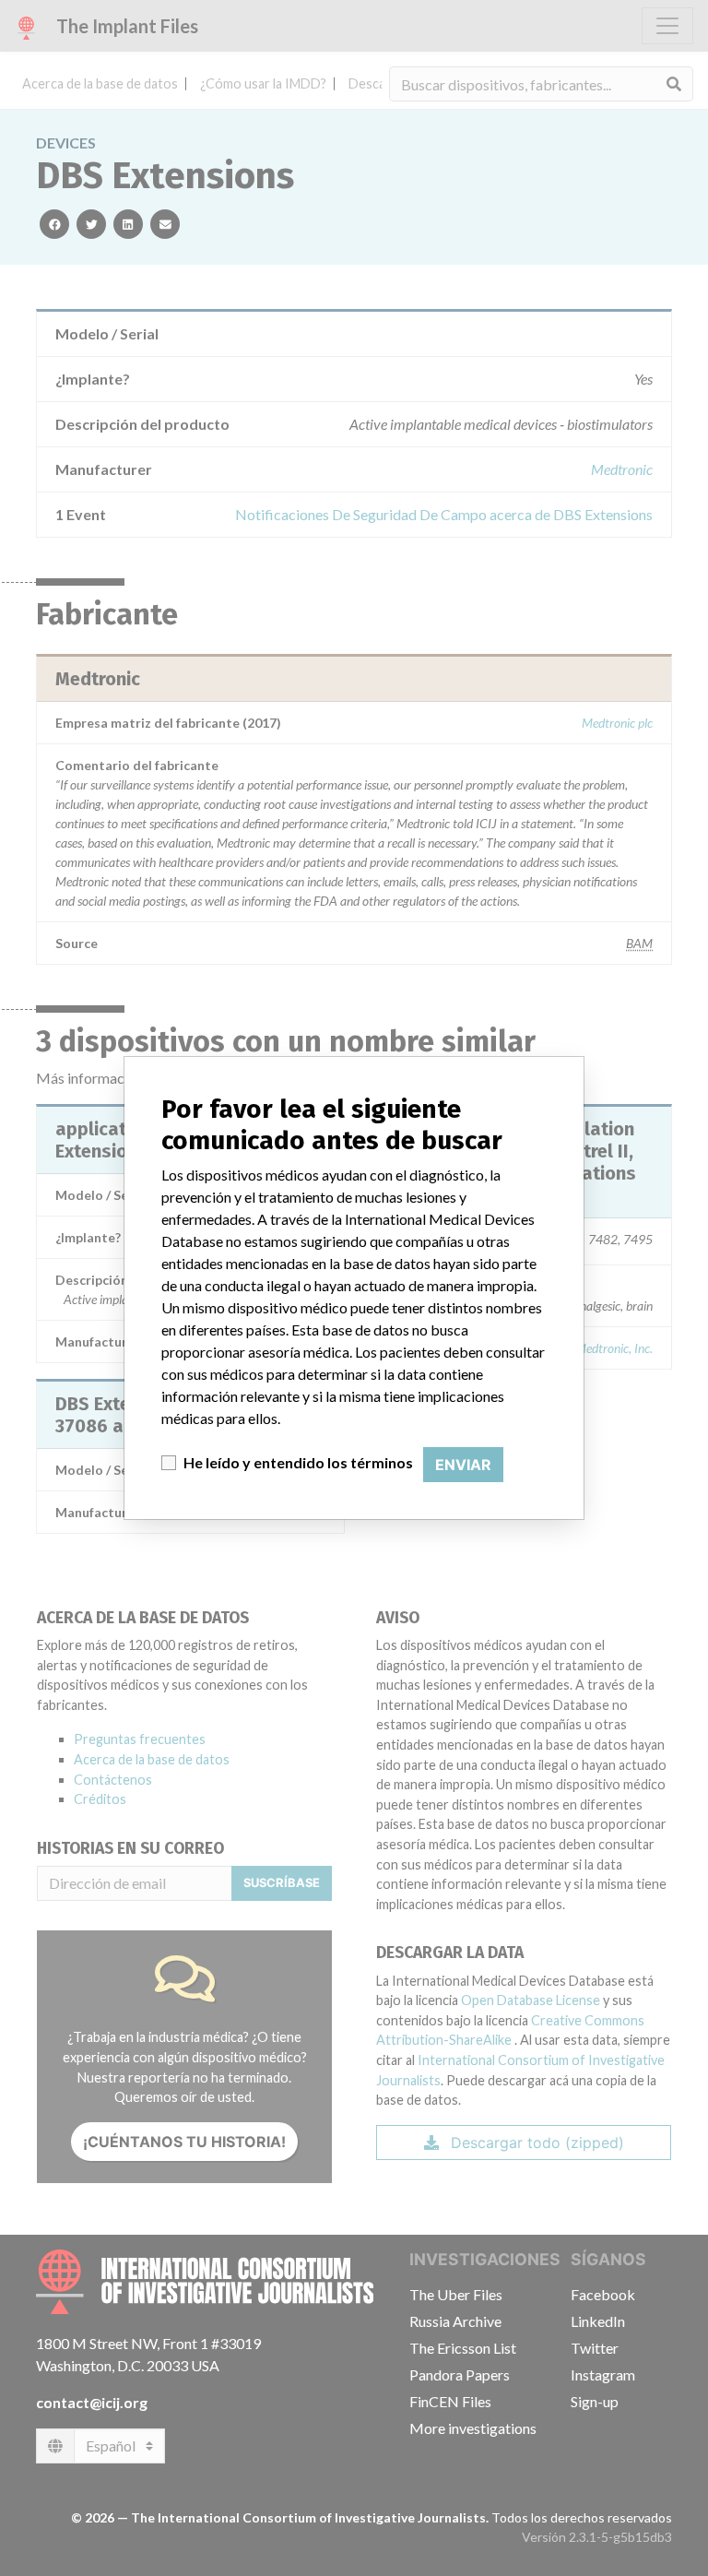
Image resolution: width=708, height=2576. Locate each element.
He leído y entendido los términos (298, 1462)
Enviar (463, 1465)
